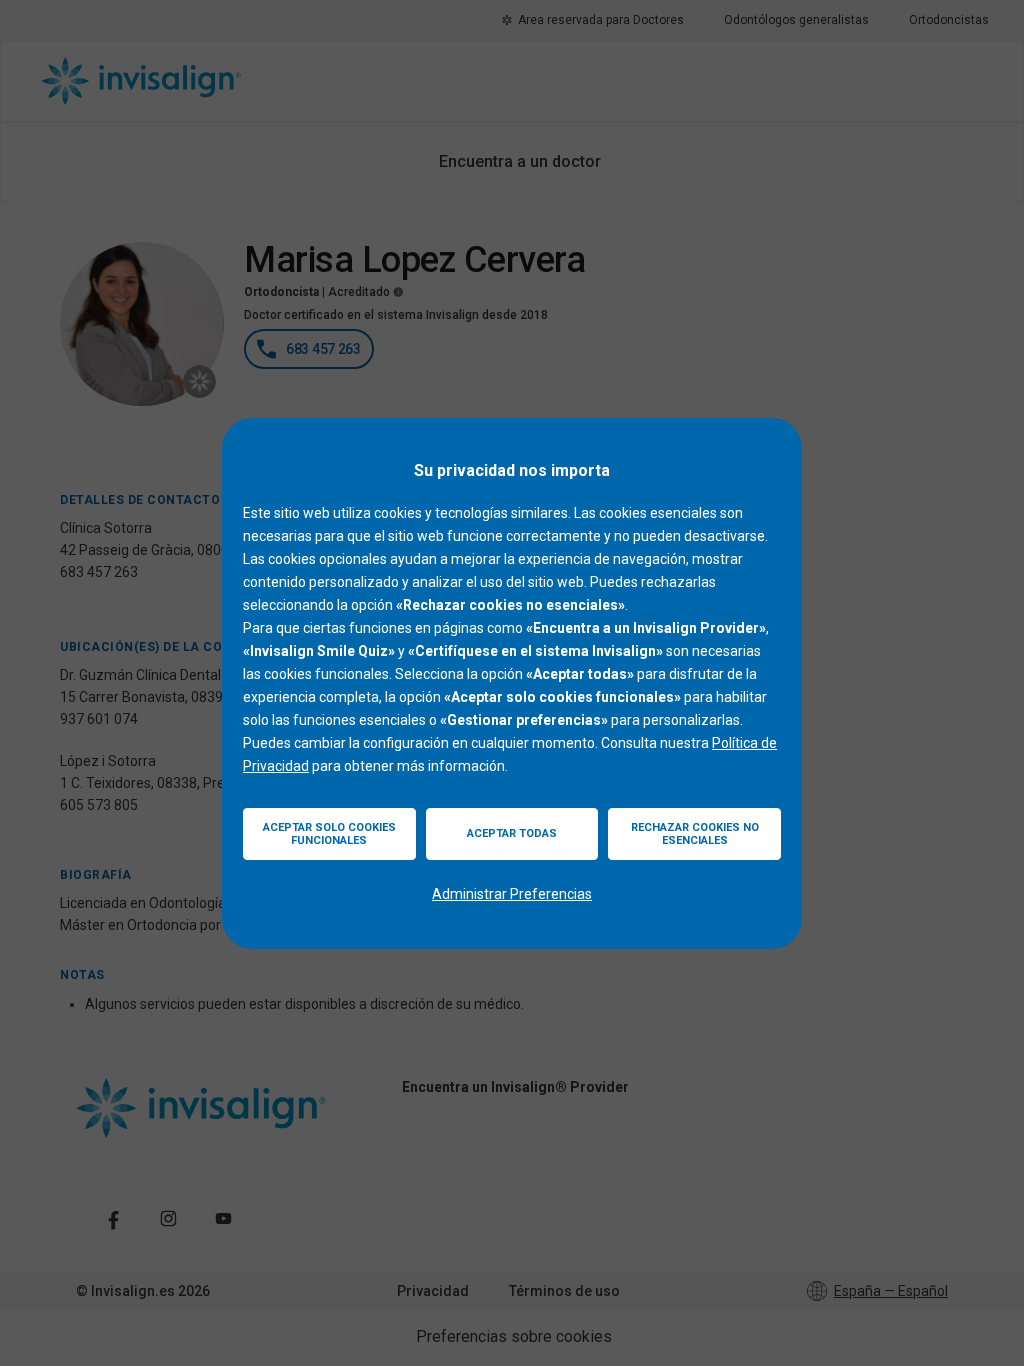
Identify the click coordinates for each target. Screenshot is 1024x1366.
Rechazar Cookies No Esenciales (695, 834)
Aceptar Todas (512, 833)
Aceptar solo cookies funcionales (329, 834)
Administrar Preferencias (512, 894)
